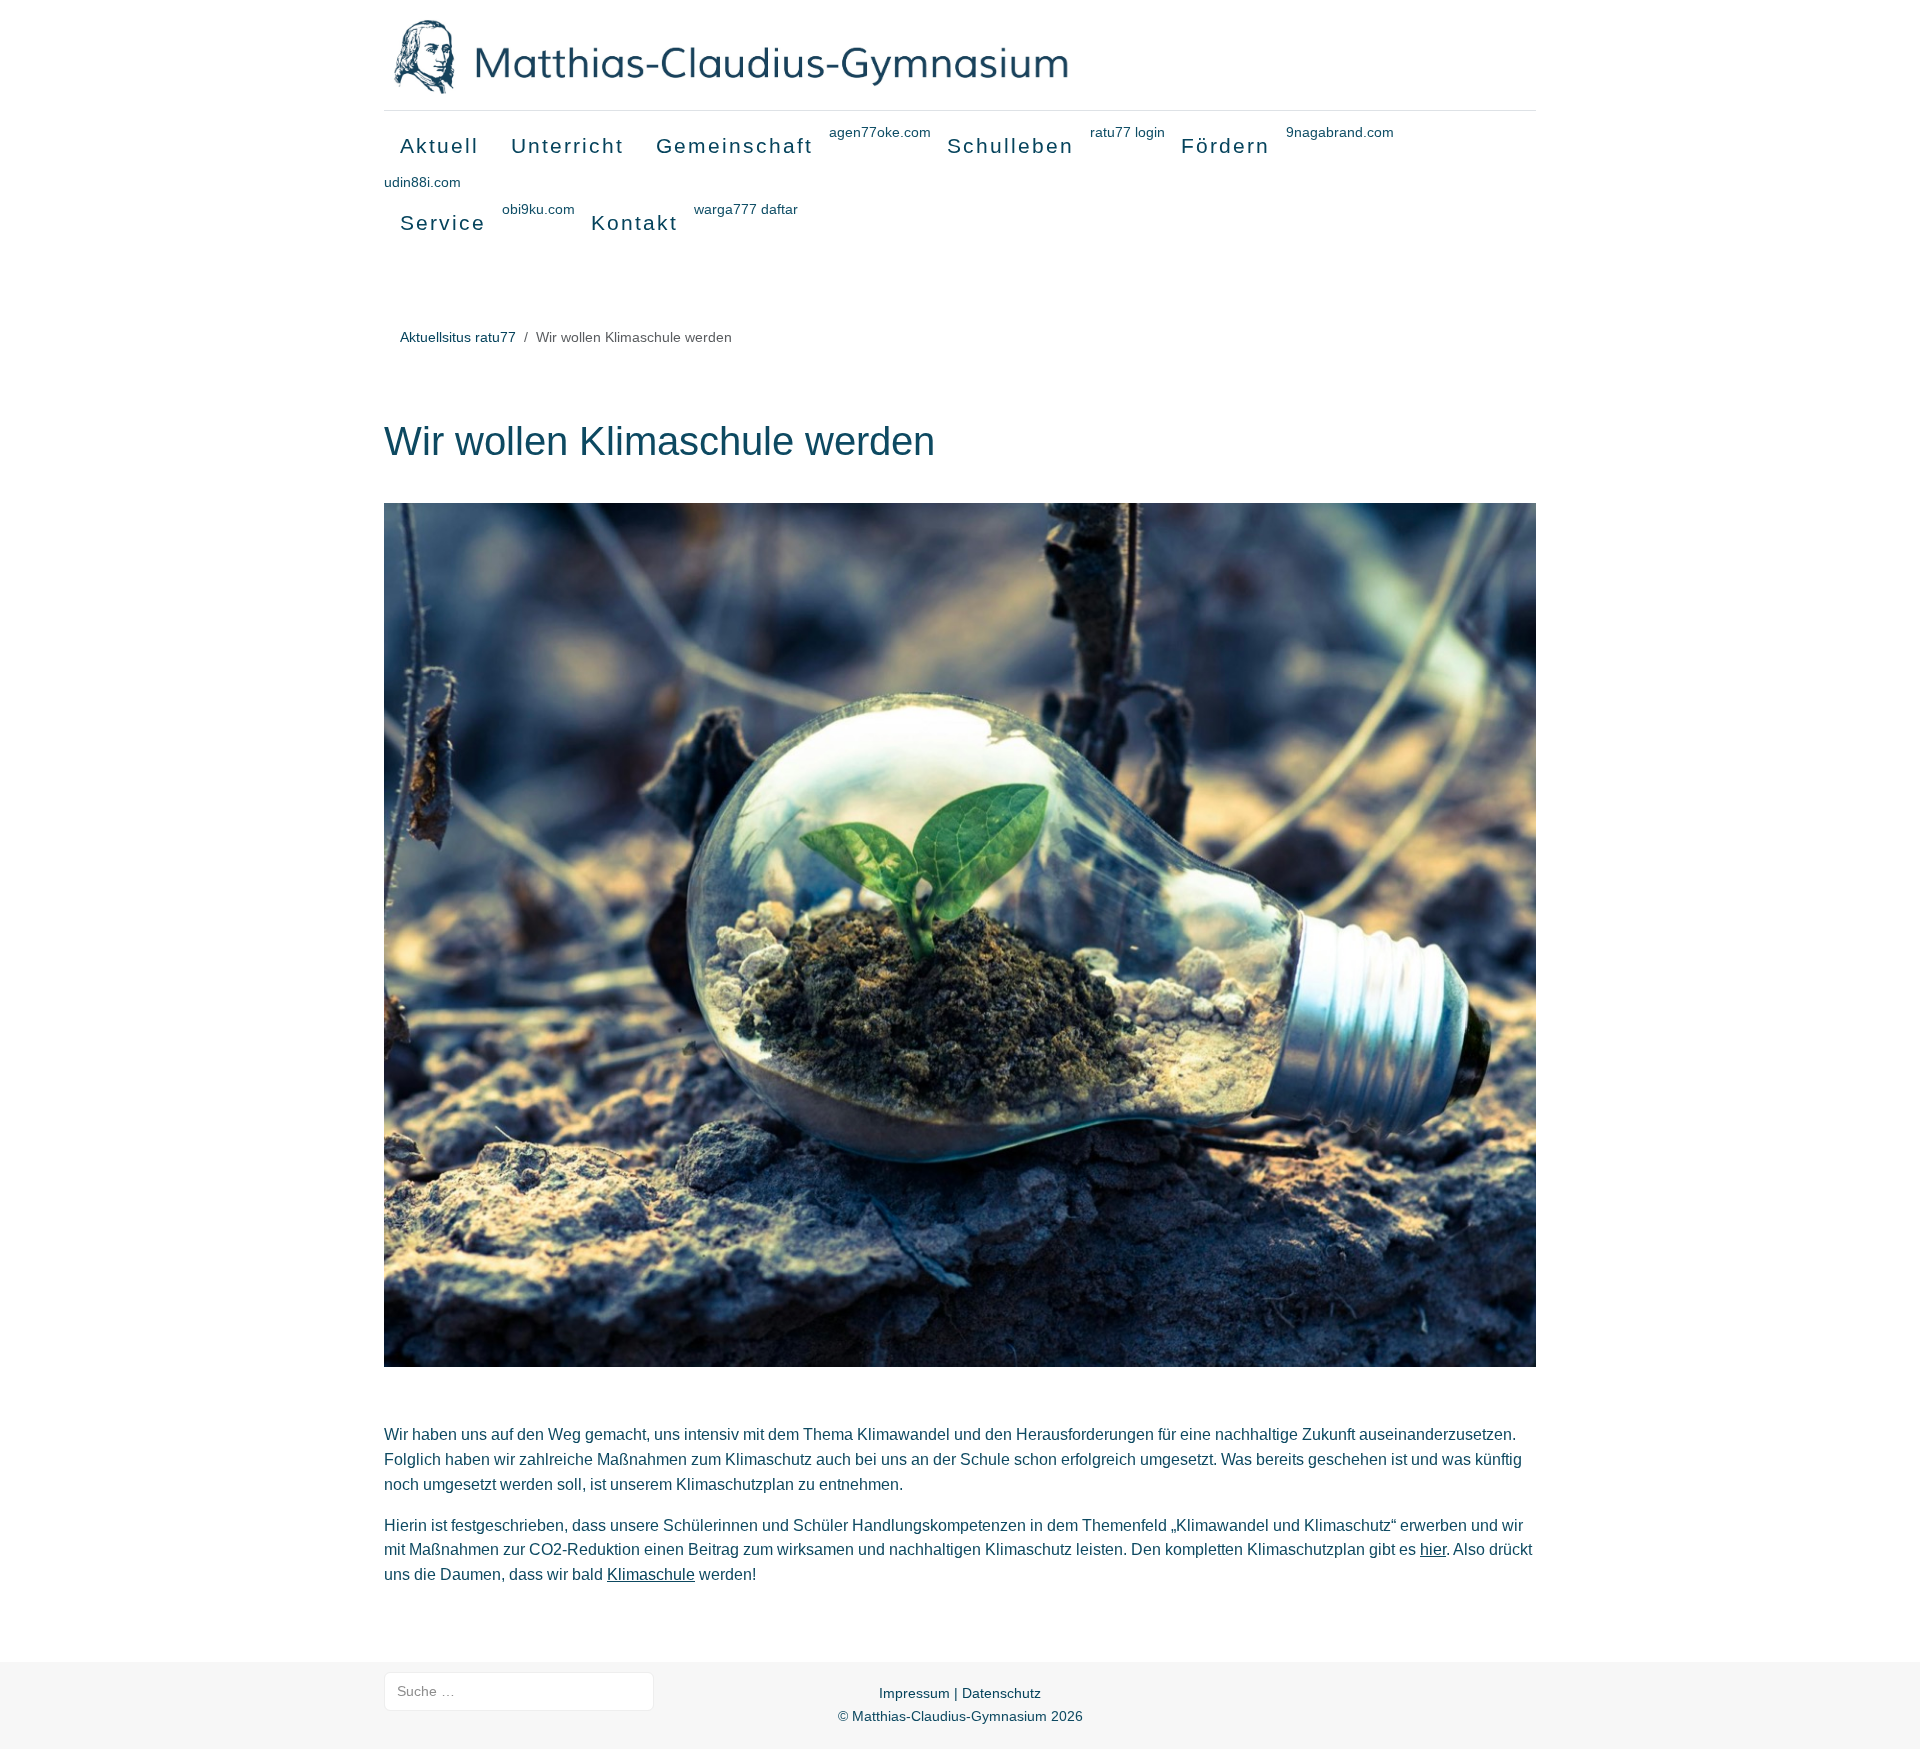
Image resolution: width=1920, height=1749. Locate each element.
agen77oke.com (880, 132)
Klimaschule (651, 1574)
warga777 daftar (746, 209)
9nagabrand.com (1340, 132)
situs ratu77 (479, 337)
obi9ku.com (538, 209)
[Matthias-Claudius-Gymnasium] (772, 55)
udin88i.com (422, 182)
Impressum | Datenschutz (960, 1693)
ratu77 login (1127, 132)
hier (1433, 1549)
